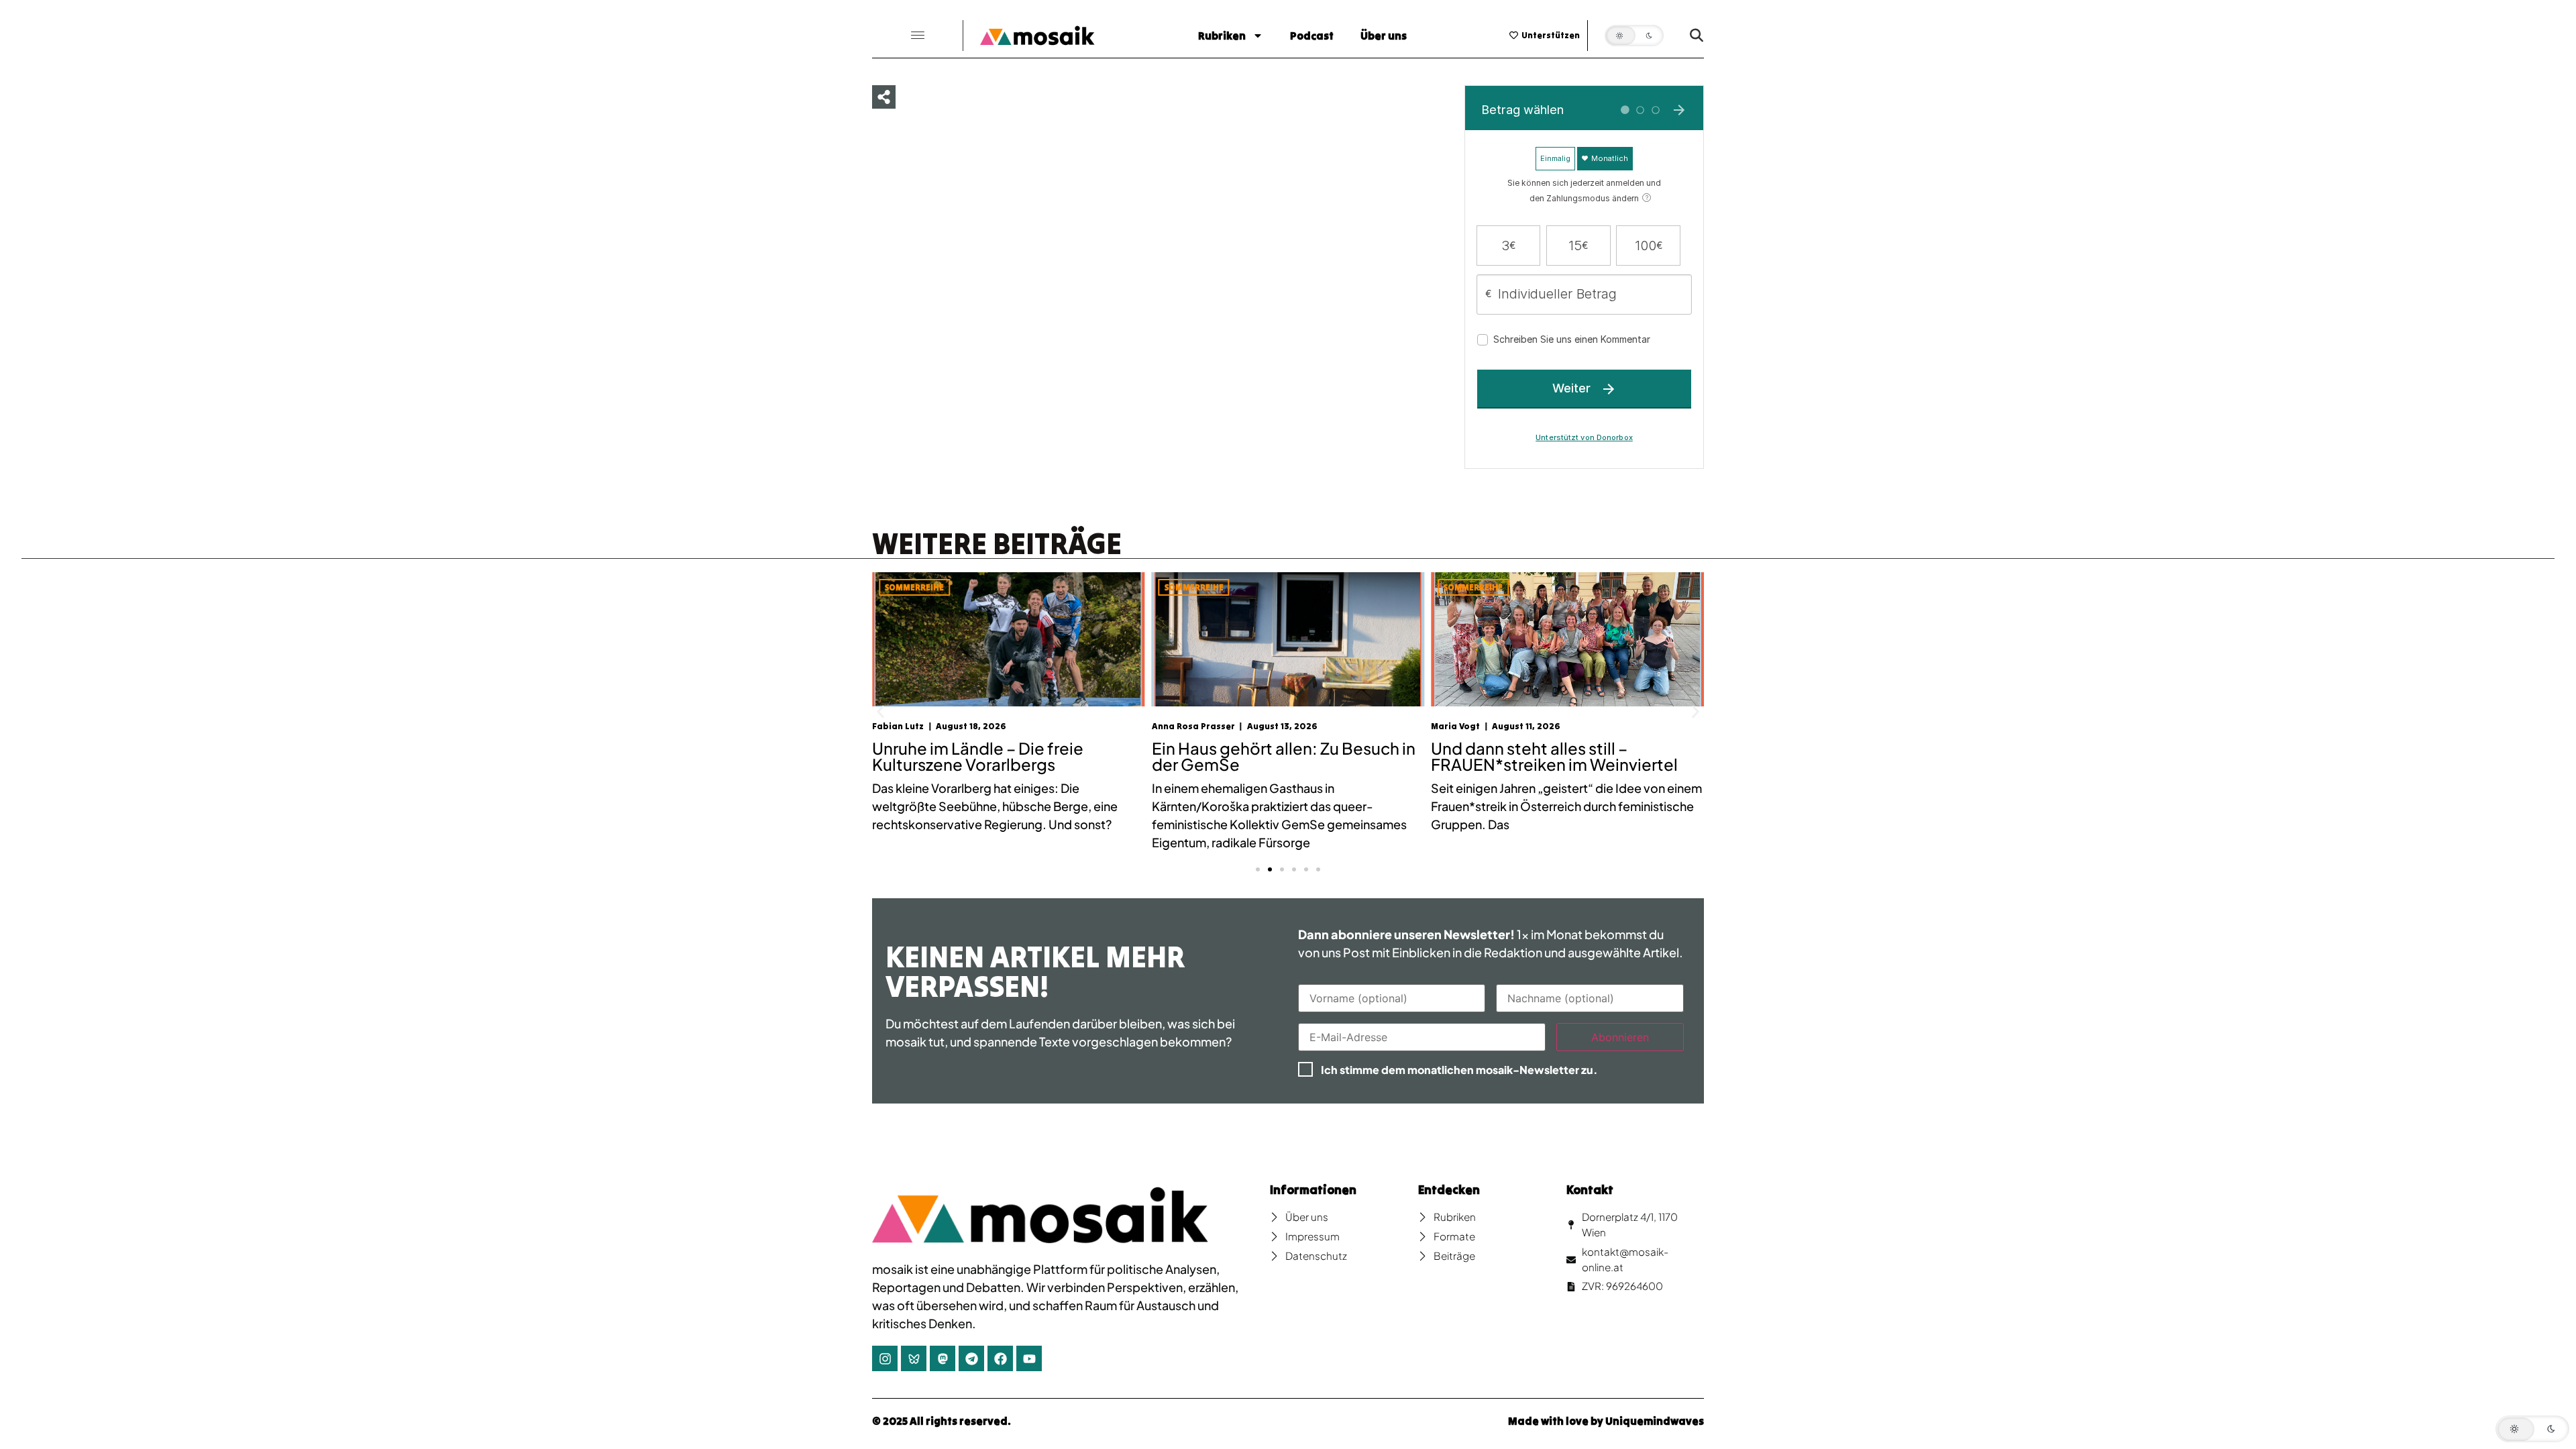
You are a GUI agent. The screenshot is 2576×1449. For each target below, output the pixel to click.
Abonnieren (1620, 1037)
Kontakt (1590, 1190)
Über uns (1384, 36)
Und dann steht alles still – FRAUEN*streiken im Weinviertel (1275, 756)
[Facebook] (1000, 1358)
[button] (918, 36)
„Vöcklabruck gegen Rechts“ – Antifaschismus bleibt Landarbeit (1558, 756)
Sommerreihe (914, 587)
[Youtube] (1029, 1358)
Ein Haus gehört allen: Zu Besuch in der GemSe (1004, 756)
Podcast (1312, 36)
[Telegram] (971, 1358)
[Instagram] (885, 1358)
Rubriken (1222, 36)
